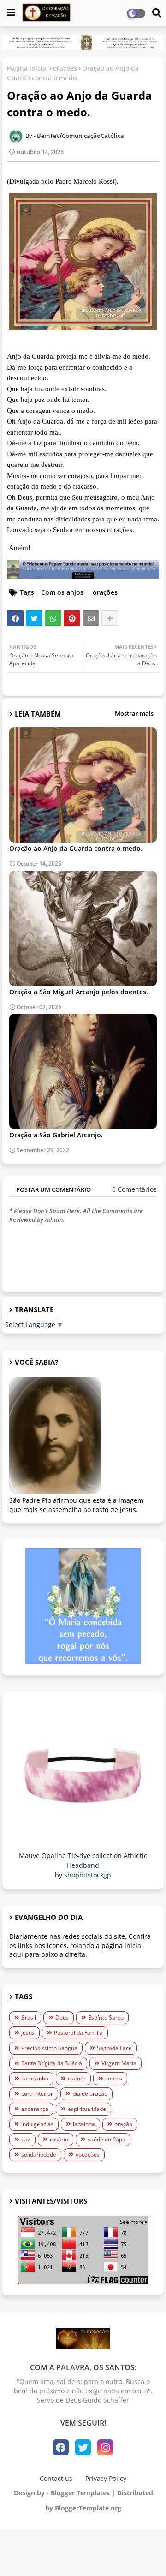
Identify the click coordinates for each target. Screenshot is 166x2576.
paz (26, 2139)
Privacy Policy (106, 2478)
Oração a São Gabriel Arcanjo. (56, 1135)
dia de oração (90, 2094)
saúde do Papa (107, 2139)
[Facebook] (15, 618)
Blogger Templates (80, 2493)
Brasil (29, 2017)
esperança (35, 2109)
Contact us (56, 2478)
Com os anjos (62, 592)
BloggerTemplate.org (88, 2508)
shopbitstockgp (88, 1875)
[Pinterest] (72, 618)
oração (123, 2124)
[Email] (91, 618)
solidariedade (39, 2155)
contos (114, 2078)
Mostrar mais (134, 713)
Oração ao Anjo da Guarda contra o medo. (76, 848)
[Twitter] (34, 618)
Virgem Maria (119, 2063)
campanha (35, 2078)
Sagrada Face (114, 2048)
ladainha (84, 2124)
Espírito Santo (106, 2017)
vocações (88, 2155)
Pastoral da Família (78, 2033)
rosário (59, 2139)
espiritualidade (87, 2109)
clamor (77, 2078)
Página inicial (27, 68)
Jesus (28, 2033)
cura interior (37, 2094)
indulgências (37, 2124)
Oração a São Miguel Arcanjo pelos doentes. (79, 992)
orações (65, 68)
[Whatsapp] (53, 618)
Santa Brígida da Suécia (52, 2063)
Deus (62, 2017)
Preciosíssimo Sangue (49, 2048)
